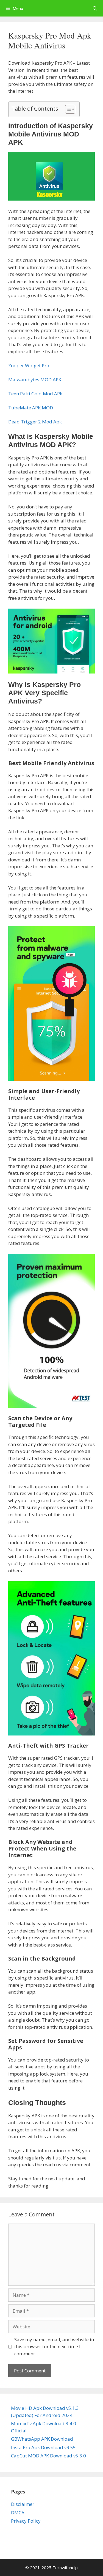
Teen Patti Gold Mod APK (35, 394)
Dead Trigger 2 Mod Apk (35, 422)
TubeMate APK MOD (31, 408)
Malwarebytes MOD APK (35, 380)
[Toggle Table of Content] (67, 109)
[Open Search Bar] (95, 8)
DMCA (18, 2513)
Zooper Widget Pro (29, 366)
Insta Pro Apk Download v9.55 (43, 2447)
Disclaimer (23, 2504)
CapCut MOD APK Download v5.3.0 (48, 2456)
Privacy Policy (26, 2521)
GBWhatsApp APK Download (42, 2439)
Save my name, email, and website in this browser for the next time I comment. (54, 2347)
